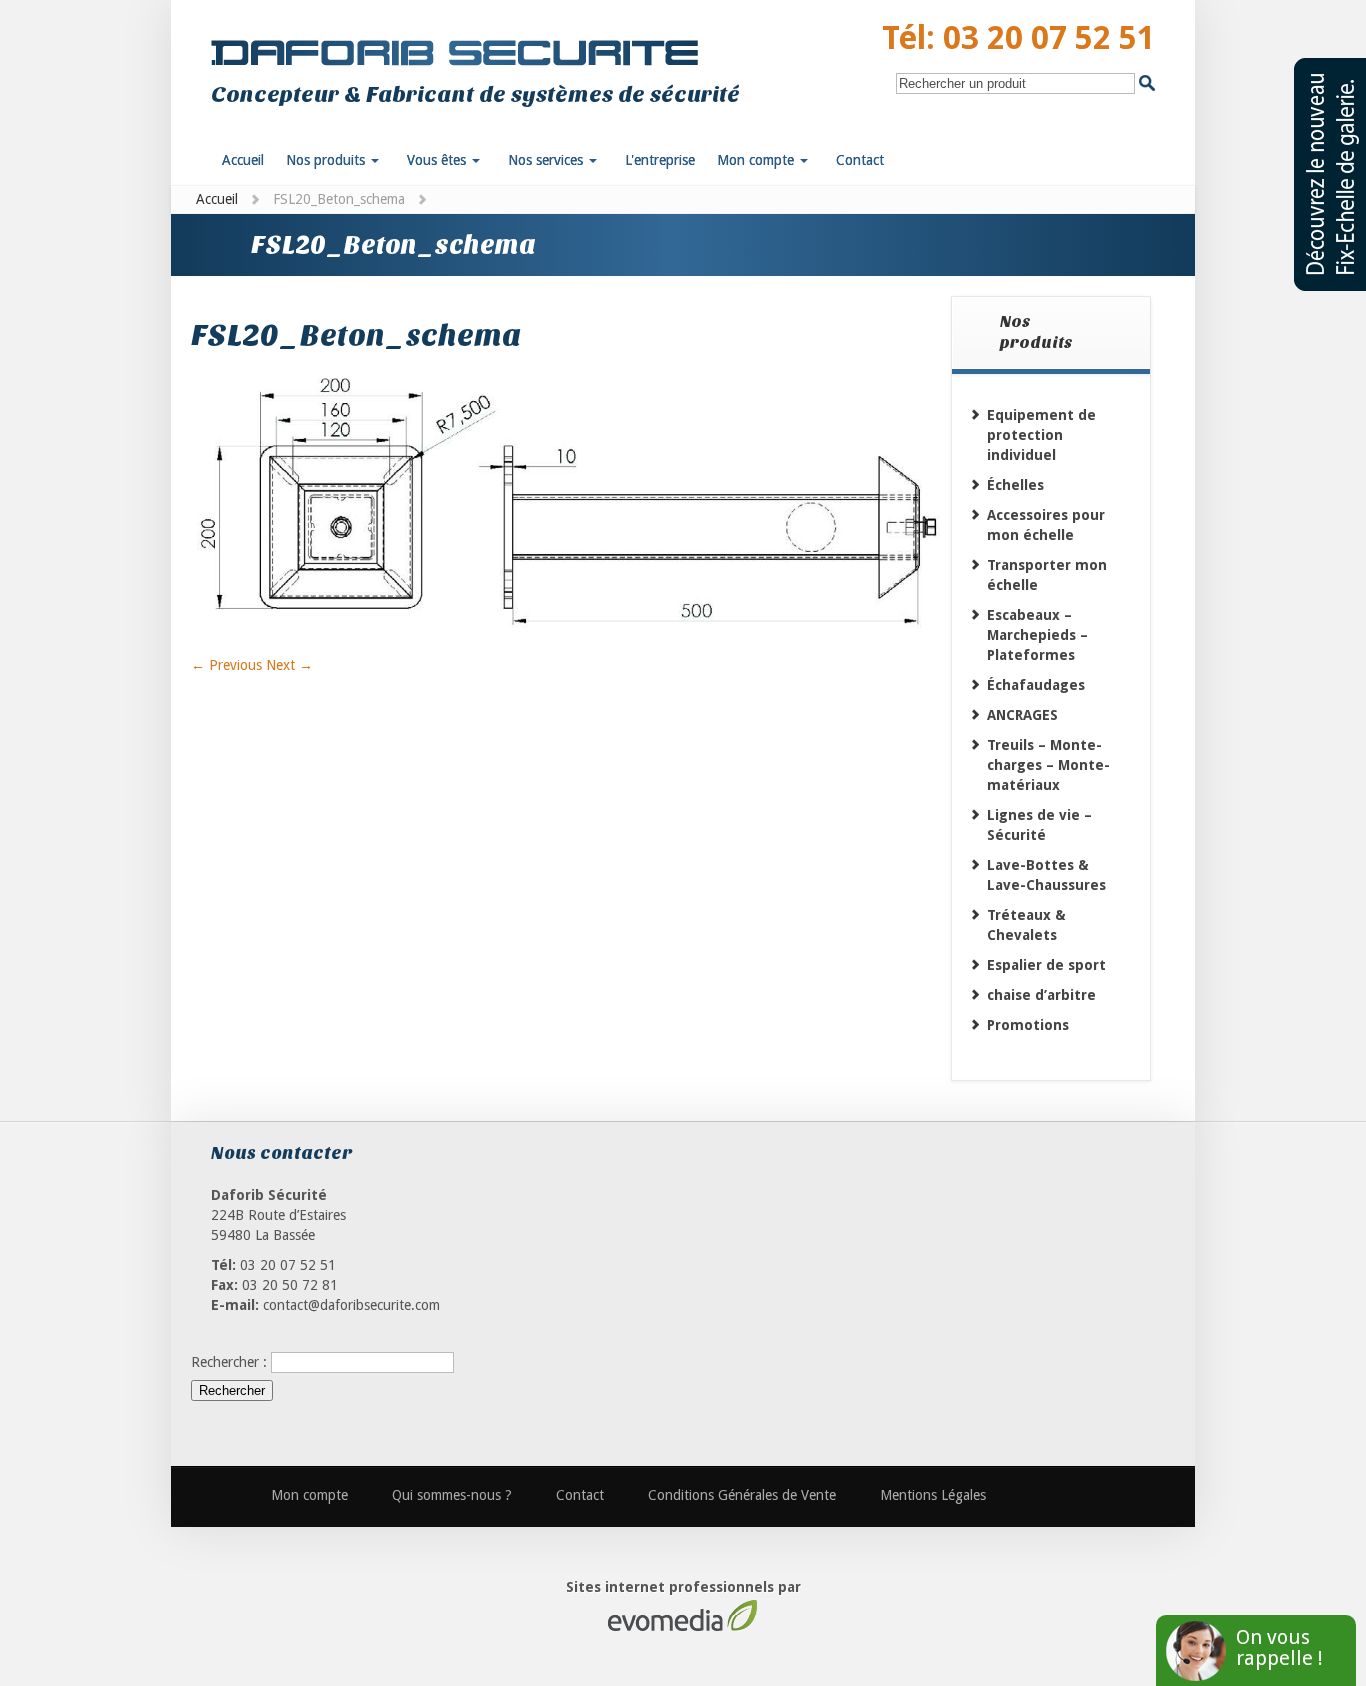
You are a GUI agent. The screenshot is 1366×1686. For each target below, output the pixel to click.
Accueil (217, 199)
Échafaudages (1036, 685)
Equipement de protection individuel (1041, 435)
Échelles (1015, 485)
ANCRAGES (1022, 715)
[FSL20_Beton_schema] (571, 645)
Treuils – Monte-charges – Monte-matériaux (1048, 765)
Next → (289, 665)
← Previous (226, 665)
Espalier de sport (1046, 965)
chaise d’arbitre (1041, 995)
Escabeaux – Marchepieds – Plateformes (1037, 635)
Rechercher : (229, 1362)
